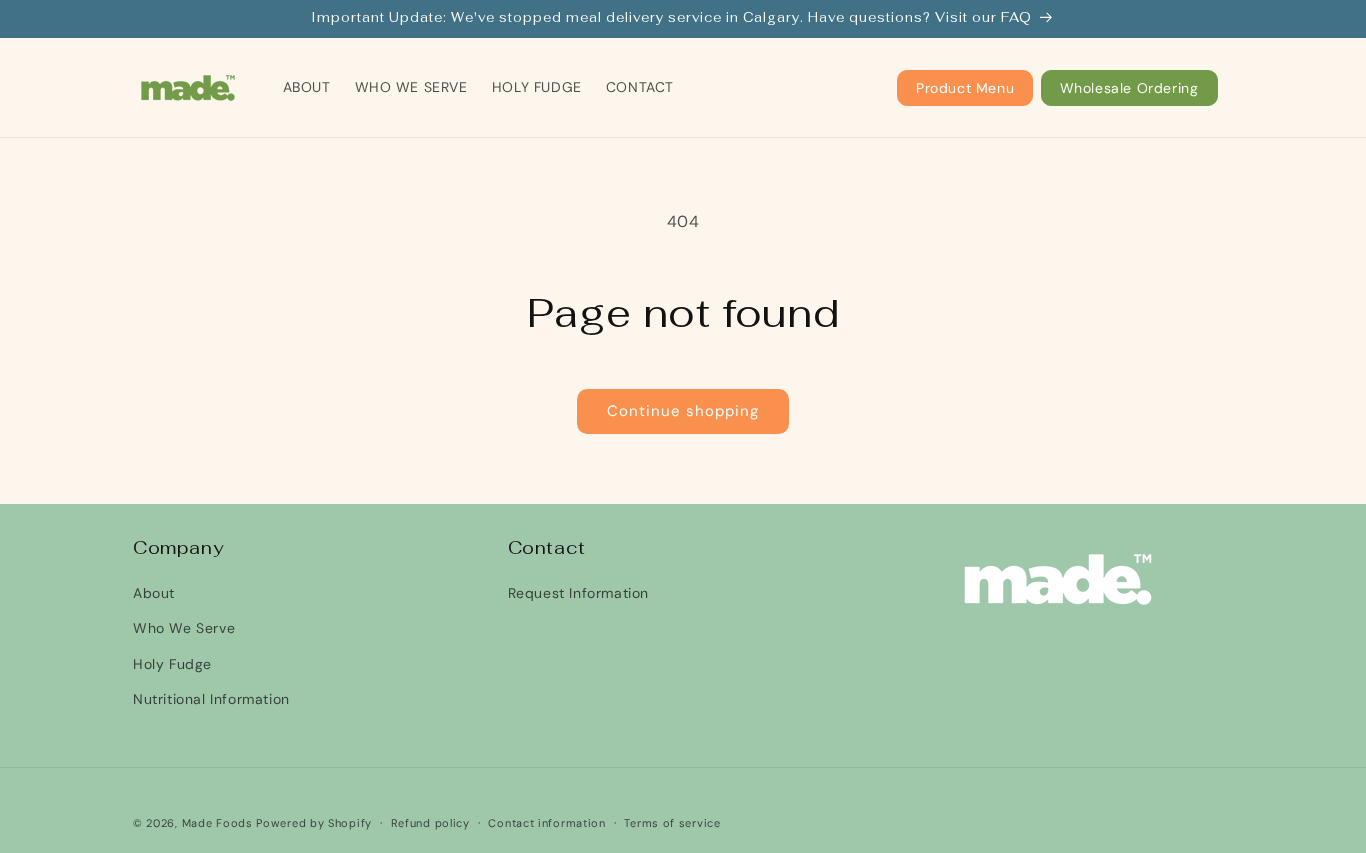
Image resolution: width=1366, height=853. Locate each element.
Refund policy (430, 823)
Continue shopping (683, 411)
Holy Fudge (172, 664)
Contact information (546, 823)
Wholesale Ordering (1129, 88)
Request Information (578, 593)
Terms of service (672, 823)
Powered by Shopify (314, 823)
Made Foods (217, 823)
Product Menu (965, 88)
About (154, 593)
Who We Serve (184, 628)
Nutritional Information (211, 699)
